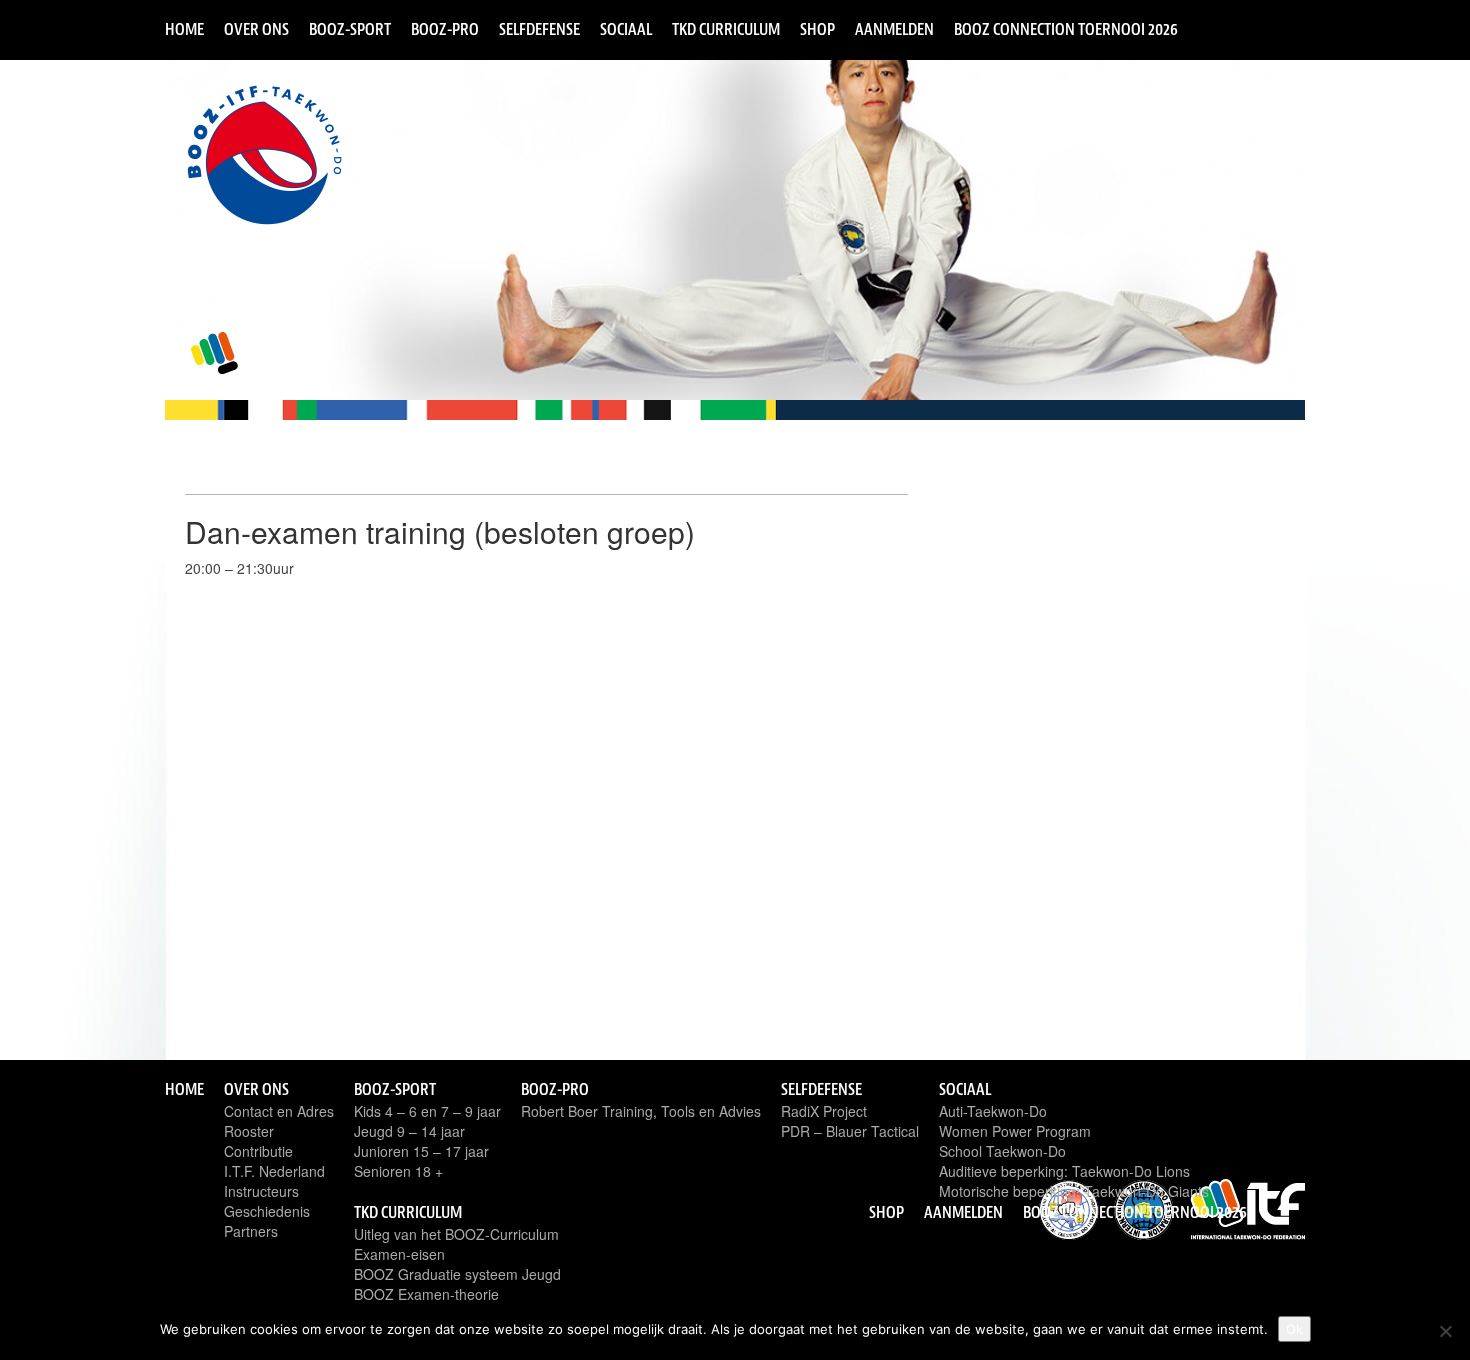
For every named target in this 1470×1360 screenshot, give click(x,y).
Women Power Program (1015, 1131)
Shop (817, 29)
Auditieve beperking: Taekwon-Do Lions (1064, 1171)
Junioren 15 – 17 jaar (421, 1151)
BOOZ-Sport (350, 29)
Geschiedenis (267, 1211)
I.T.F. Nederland (274, 1171)
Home (184, 29)
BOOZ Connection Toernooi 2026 (1066, 29)
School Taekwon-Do (1002, 1151)
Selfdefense (539, 29)
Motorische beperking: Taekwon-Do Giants (1074, 1191)
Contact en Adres (279, 1111)
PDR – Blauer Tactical (850, 1131)
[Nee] (1445, 1331)
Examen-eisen (399, 1254)
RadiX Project (824, 1111)
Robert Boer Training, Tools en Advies (641, 1111)
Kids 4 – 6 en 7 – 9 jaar (427, 1111)
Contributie (258, 1151)
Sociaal (626, 29)
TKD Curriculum (726, 29)
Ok (1294, 1329)
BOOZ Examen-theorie (426, 1294)
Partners (251, 1231)
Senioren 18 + (398, 1171)
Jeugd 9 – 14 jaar (409, 1131)
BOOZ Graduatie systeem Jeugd (457, 1274)
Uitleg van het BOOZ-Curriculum (456, 1234)
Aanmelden (894, 29)
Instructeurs (261, 1191)
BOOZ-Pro (445, 29)
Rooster (249, 1131)
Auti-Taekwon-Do (993, 1111)
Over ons (256, 29)
